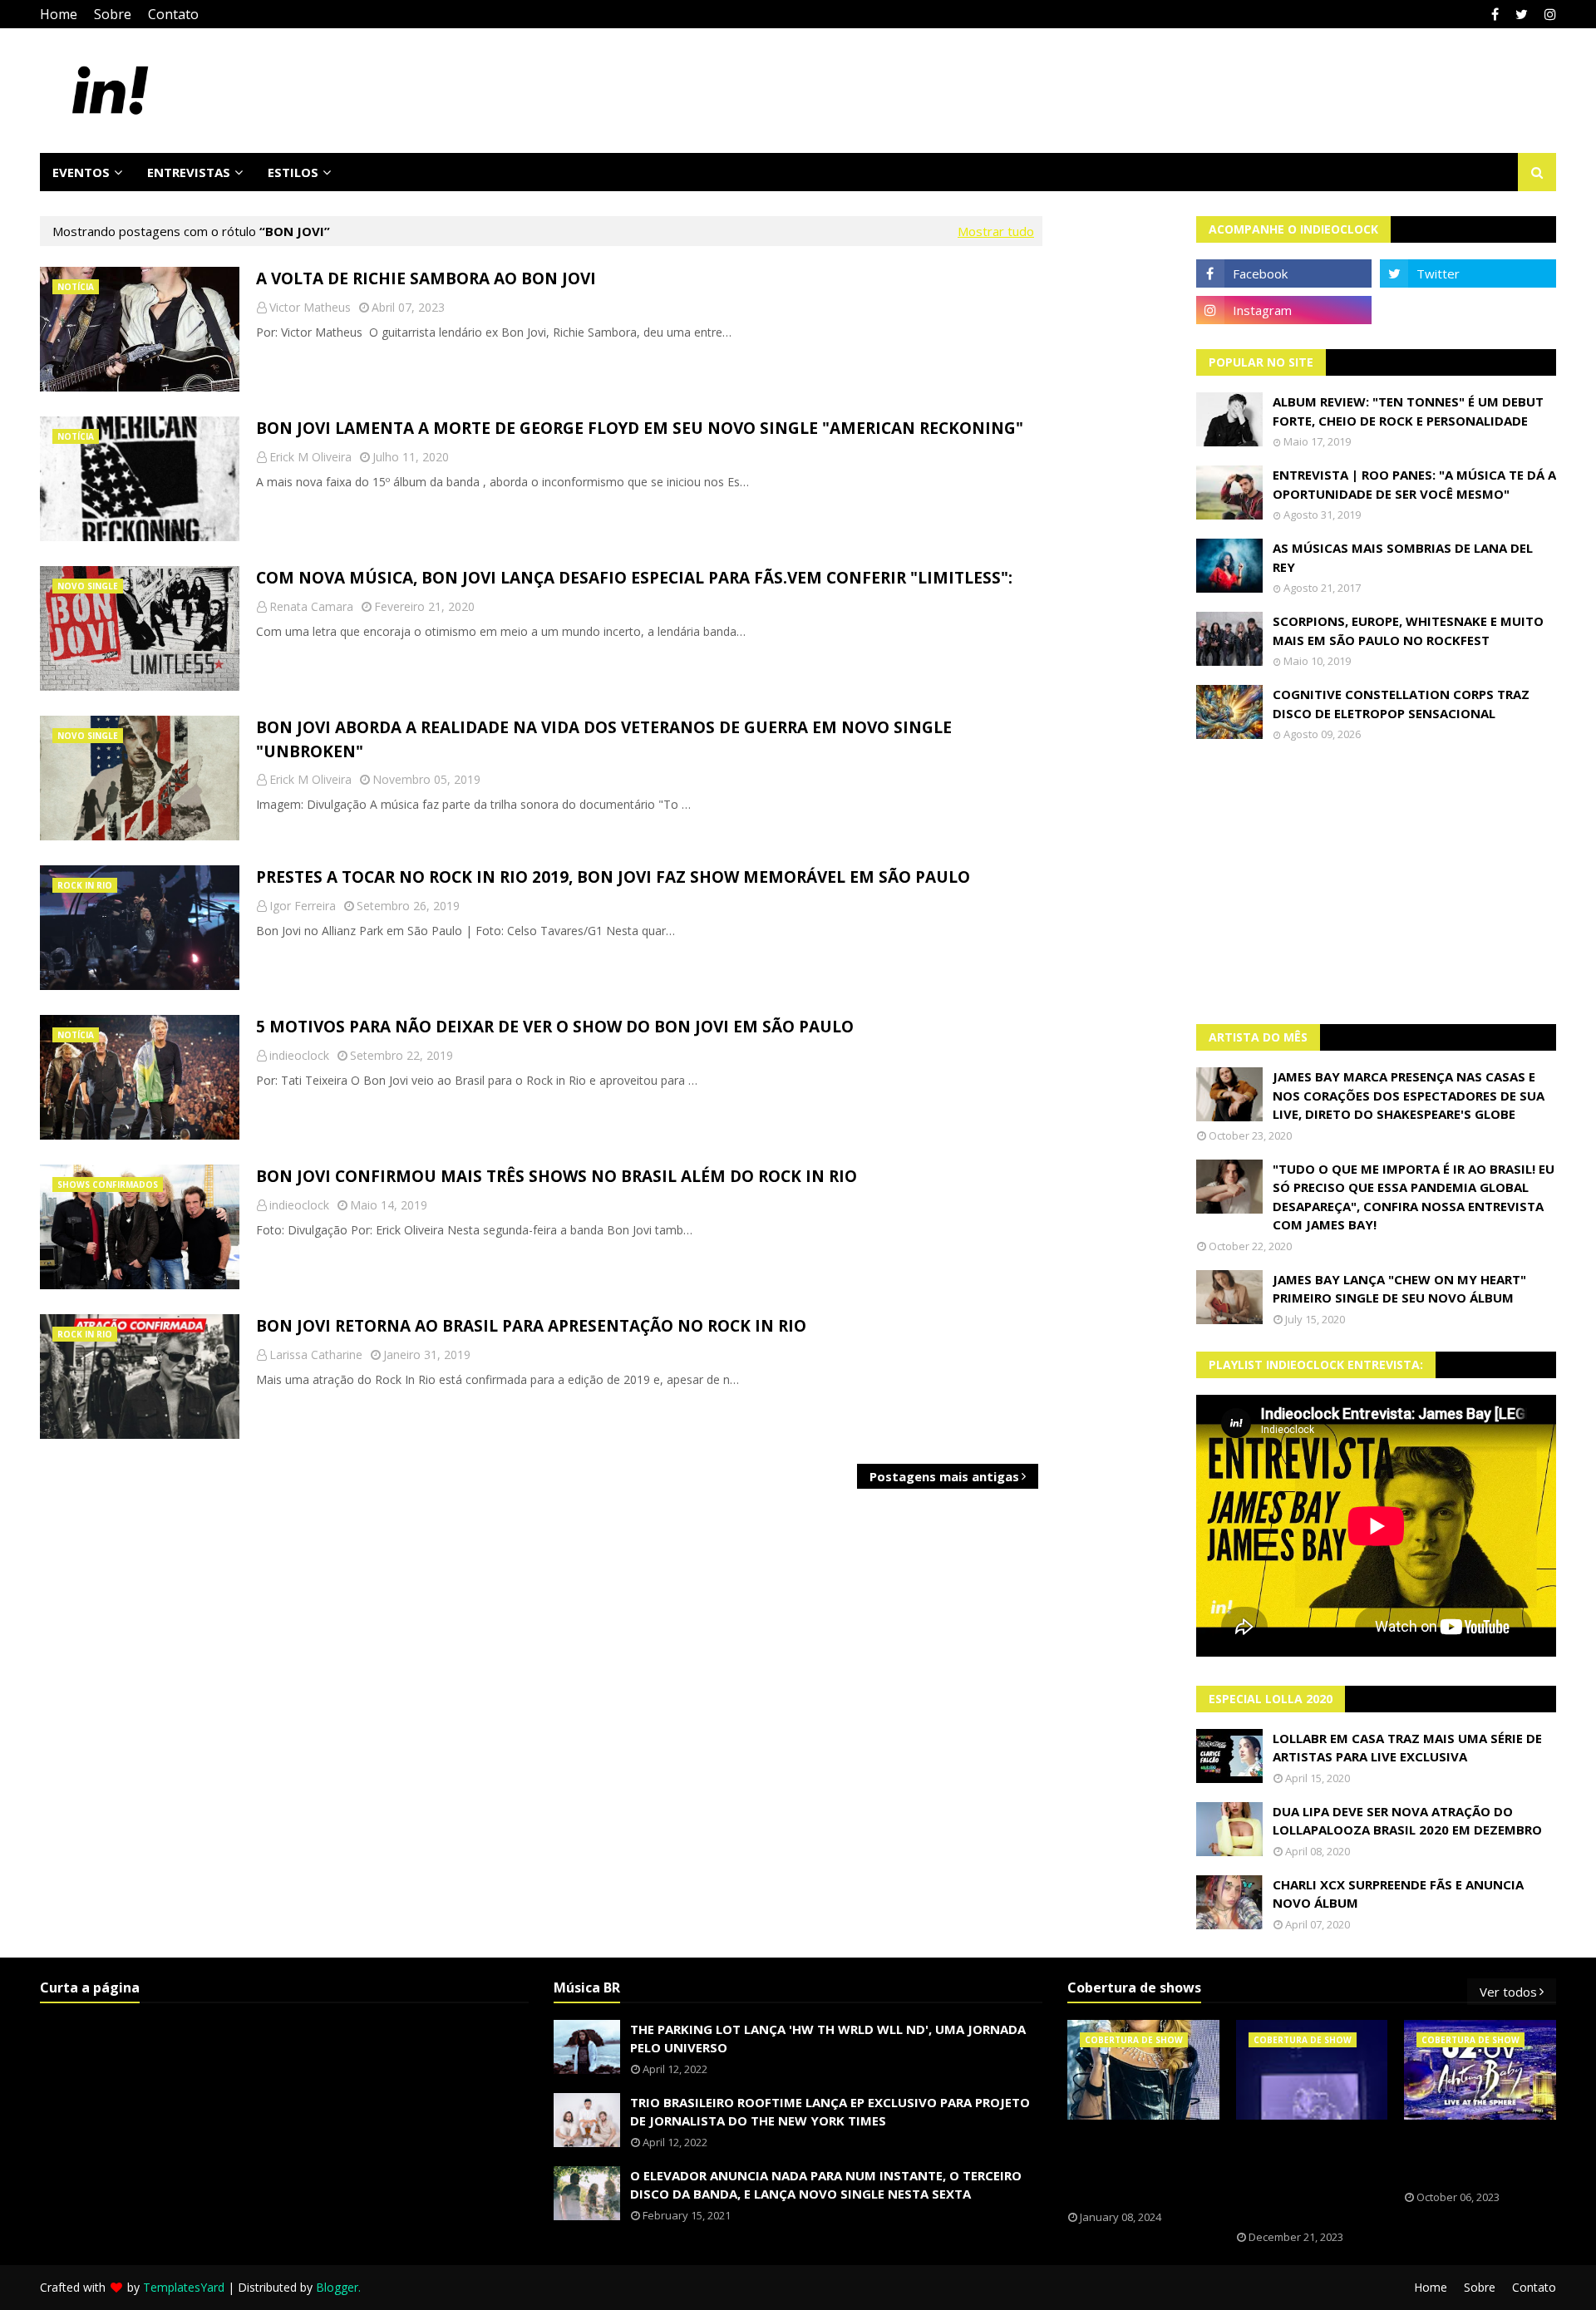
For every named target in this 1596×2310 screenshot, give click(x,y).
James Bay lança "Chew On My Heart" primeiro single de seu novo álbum (1399, 1289)
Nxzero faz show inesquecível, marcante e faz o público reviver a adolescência (1299, 2175)
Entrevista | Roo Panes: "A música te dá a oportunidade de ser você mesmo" (1414, 484)
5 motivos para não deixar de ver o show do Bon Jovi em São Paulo (555, 1027)
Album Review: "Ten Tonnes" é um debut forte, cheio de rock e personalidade (1408, 411)
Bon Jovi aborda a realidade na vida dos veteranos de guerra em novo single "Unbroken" (604, 739)
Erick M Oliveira (310, 457)
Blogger (337, 2287)
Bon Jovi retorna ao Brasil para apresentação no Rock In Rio (531, 1326)
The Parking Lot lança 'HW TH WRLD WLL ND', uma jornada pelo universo (828, 2039)
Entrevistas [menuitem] (189, 172)
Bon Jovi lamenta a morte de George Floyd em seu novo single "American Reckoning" (640, 428)
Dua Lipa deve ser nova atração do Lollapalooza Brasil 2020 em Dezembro (1407, 1821)
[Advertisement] (1377, 883)
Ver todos (1508, 1992)
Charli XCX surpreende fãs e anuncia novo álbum (1398, 1894)
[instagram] (1548, 14)
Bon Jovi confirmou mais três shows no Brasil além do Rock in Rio (557, 1176)
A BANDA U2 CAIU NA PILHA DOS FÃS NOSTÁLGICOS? (1473, 2155)
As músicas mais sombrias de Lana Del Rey (1403, 557)
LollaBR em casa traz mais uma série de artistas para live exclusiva (1407, 1748)
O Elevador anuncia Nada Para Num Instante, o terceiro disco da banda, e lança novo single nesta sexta (826, 2185)
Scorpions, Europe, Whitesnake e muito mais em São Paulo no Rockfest (1408, 630)
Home (59, 14)
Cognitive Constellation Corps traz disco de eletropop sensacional (1401, 704)
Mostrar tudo (996, 231)
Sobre (113, 14)
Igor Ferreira (303, 906)
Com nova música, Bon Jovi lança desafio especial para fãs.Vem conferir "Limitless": (634, 578)
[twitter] (1522, 14)
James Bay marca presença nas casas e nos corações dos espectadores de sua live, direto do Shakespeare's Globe (1409, 1095)
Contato (173, 14)
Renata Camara (311, 606)
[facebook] (1495, 14)
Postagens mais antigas (944, 1476)
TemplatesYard (184, 2287)
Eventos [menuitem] (81, 172)
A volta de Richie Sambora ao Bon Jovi (426, 278)
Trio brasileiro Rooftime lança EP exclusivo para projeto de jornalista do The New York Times (830, 2112)
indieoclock (299, 1055)
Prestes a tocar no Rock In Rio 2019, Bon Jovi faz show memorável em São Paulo (613, 877)
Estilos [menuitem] (293, 172)
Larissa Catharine (316, 1354)
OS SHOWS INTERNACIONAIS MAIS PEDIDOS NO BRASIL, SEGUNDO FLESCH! (1143, 2165)
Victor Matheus (310, 307)
